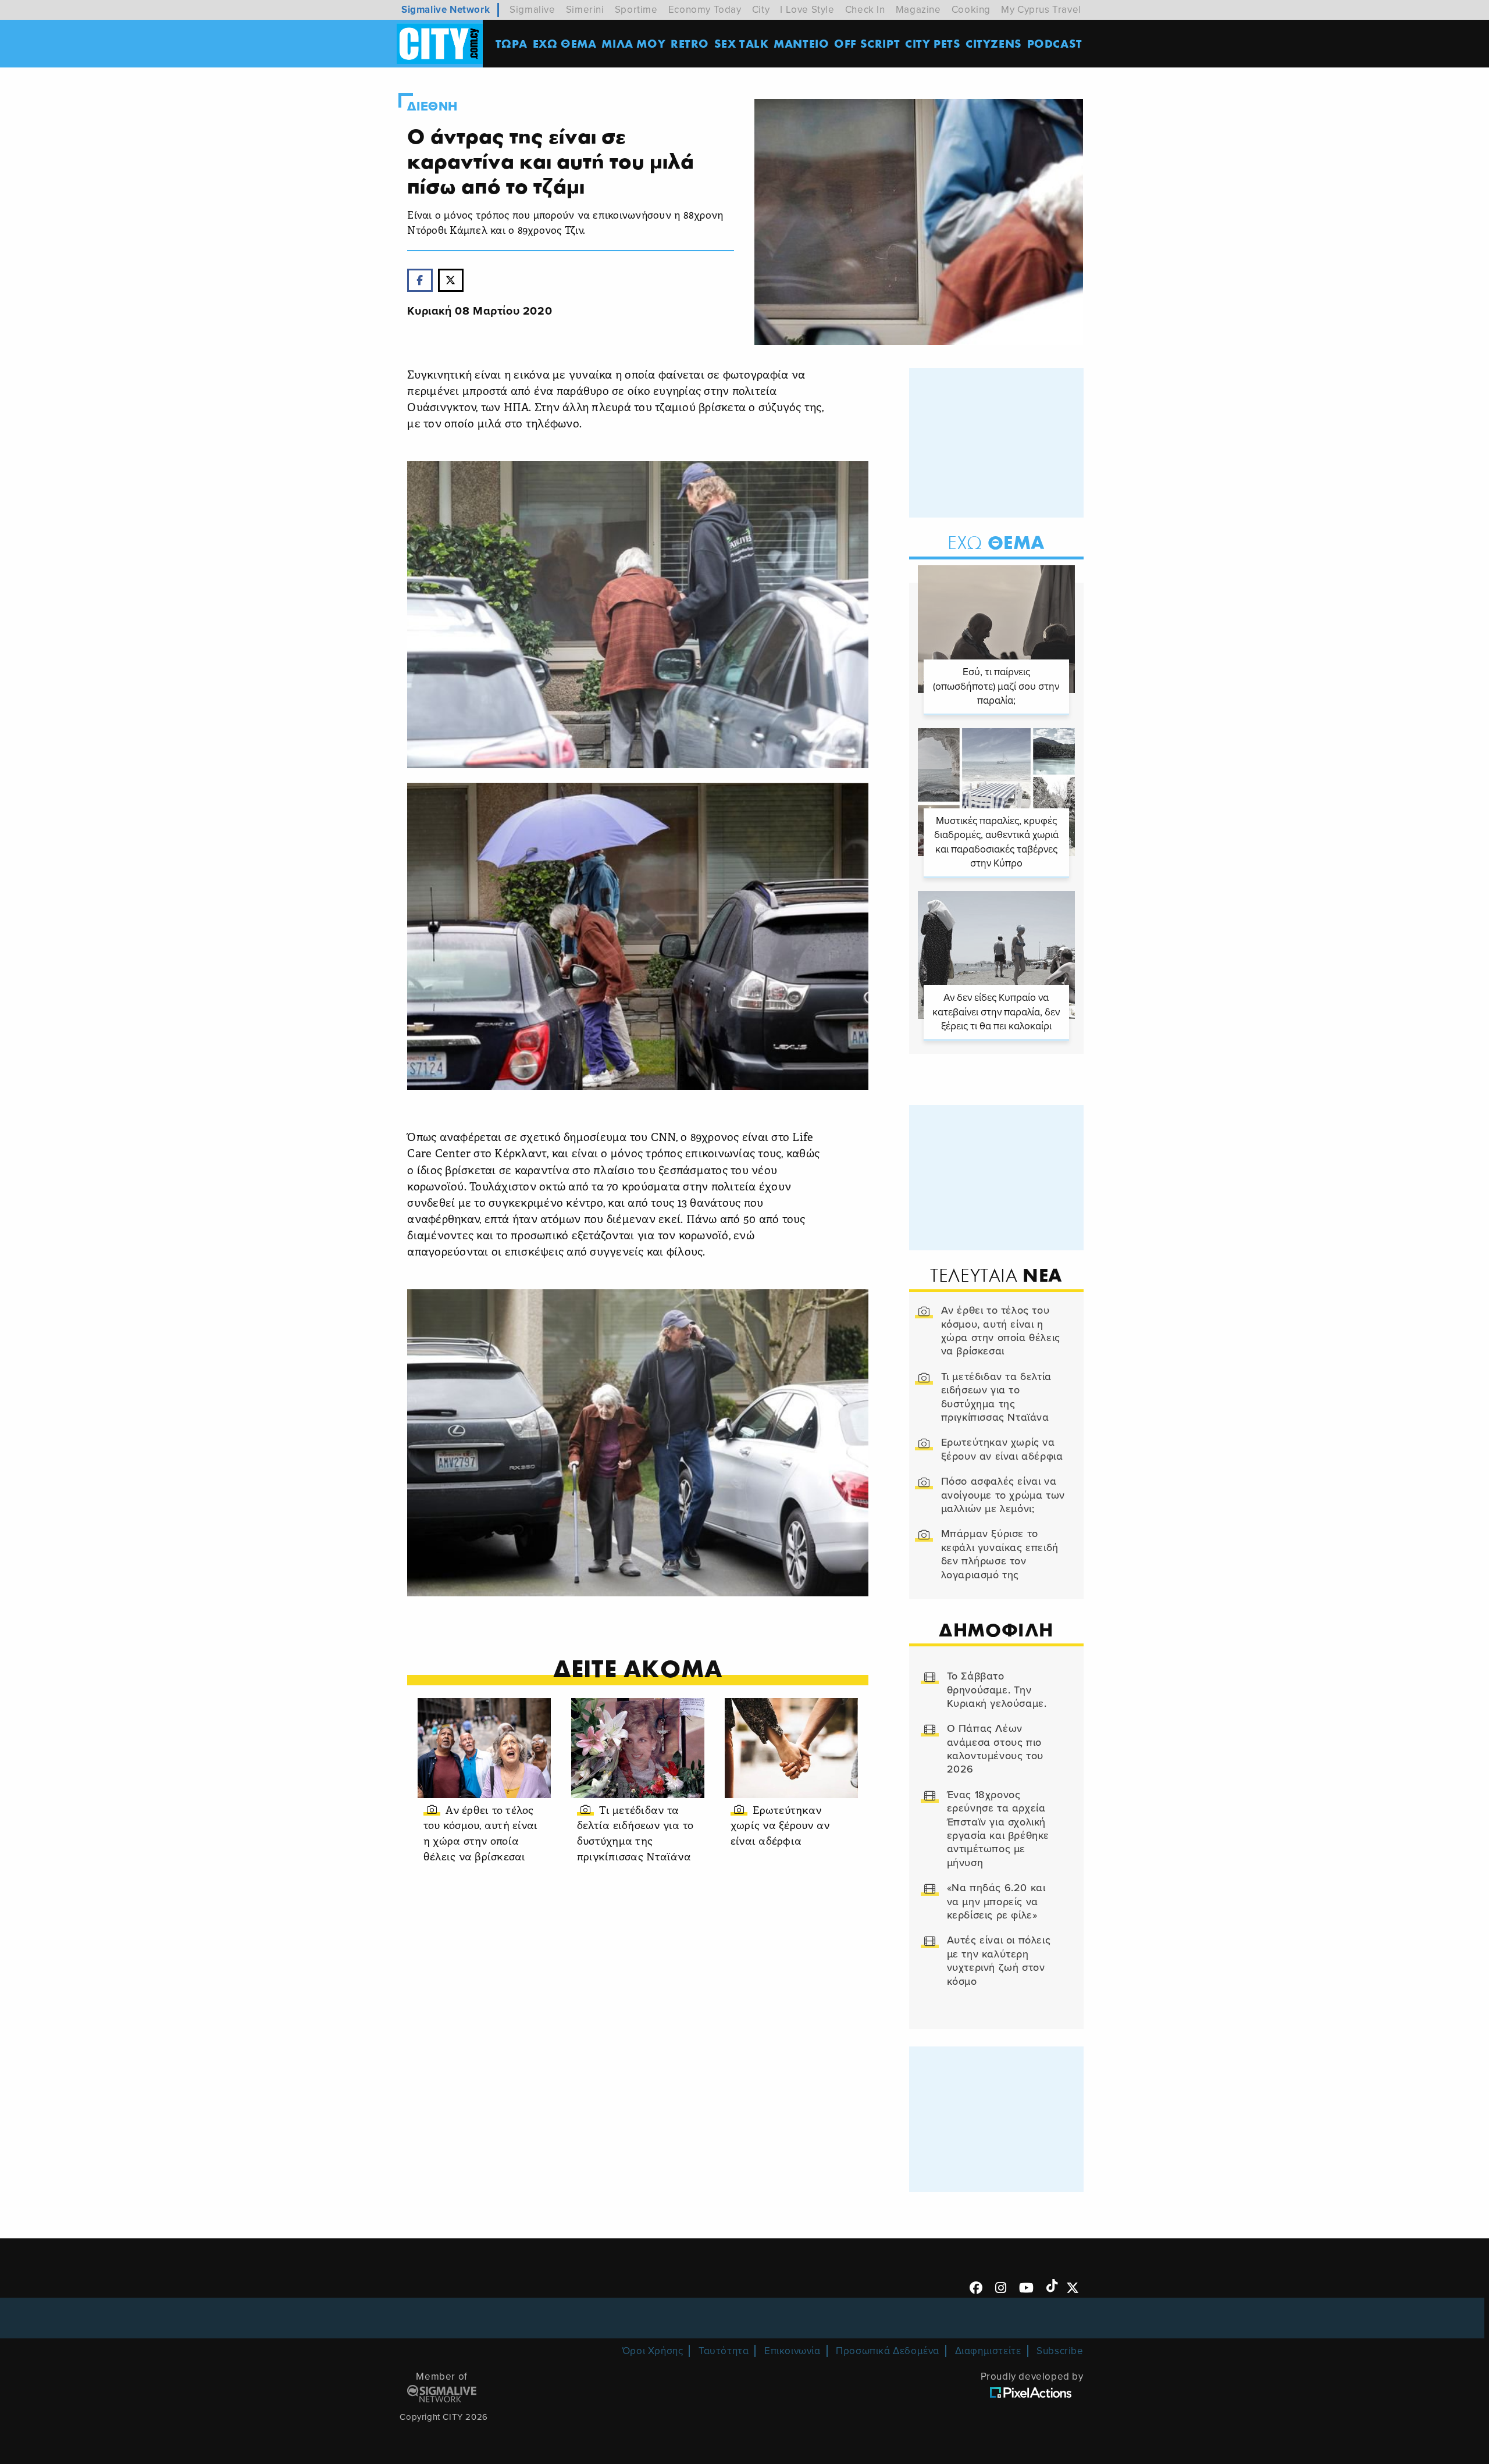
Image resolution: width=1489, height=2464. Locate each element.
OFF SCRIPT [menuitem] (867, 43)
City (761, 10)
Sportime (636, 10)
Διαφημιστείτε (988, 2351)
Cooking (971, 10)
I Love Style (807, 10)
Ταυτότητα (724, 2351)
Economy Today (705, 10)
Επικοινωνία (792, 2351)
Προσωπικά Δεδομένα (888, 2351)
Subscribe (1060, 2351)
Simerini (585, 10)
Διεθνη (432, 106)
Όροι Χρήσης (653, 2351)
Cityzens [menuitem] (994, 43)
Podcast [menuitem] (1055, 43)
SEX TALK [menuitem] (742, 43)
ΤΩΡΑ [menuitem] (512, 43)
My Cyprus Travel (1041, 10)
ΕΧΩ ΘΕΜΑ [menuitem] (565, 43)
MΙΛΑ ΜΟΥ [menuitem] (633, 43)
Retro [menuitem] (690, 43)
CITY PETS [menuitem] (933, 43)
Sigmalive (532, 10)
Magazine (918, 10)
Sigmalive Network (446, 10)
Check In (865, 10)
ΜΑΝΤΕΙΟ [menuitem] (801, 43)
